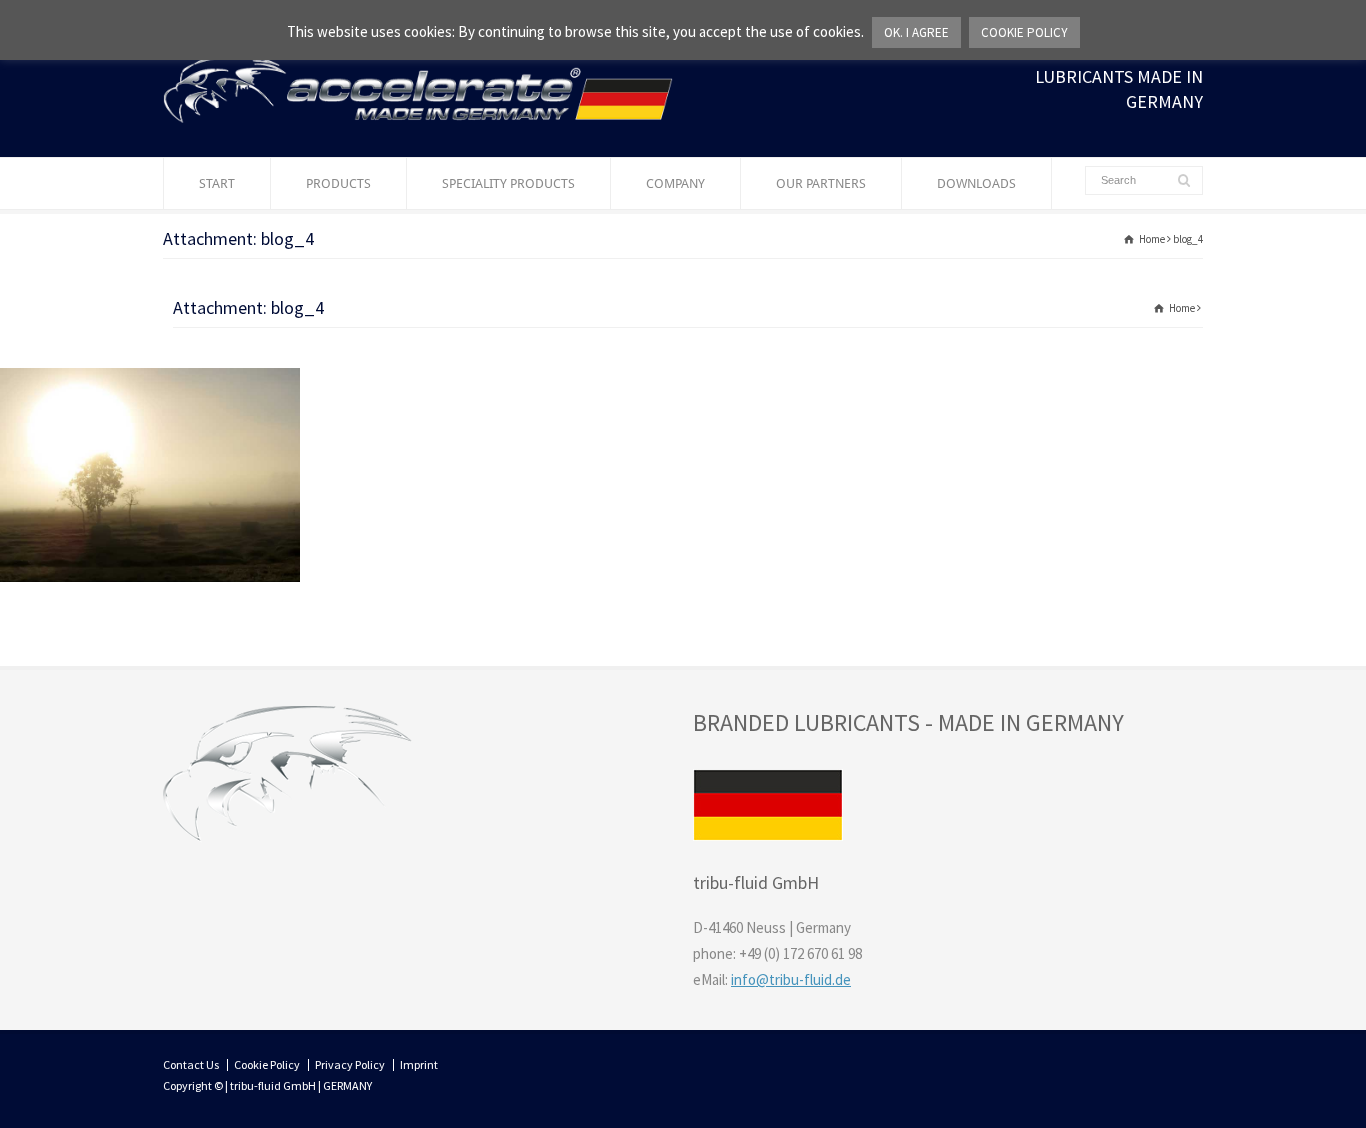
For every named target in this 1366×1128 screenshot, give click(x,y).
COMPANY (675, 183)
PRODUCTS (338, 183)
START (217, 183)
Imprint (419, 1064)
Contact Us (191, 1064)
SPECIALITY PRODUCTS (508, 183)
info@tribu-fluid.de (791, 979)
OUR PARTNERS (821, 183)
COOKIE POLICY (1024, 32)
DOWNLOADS (976, 183)
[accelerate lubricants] (418, 117)
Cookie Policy (267, 1064)
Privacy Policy (350, 1064)
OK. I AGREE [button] (916, 32)
